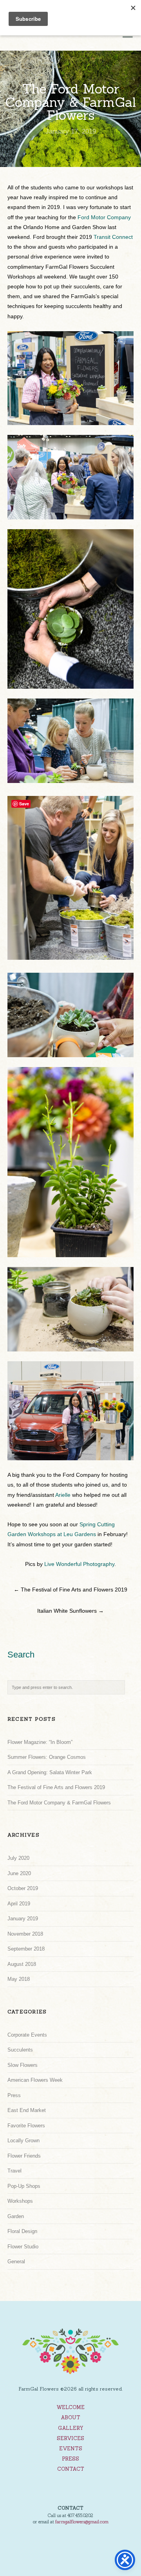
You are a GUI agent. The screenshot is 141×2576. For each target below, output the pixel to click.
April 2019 (19, 1904)
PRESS (70, 2459)
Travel (14, 2171)
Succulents (20, 2050)
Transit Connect (113, 237)
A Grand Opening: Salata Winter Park (50, 1772)
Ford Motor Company (104, 217)
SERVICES (70, 2438)
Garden (16, 2216)
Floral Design (22, 2231)
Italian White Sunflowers (70, 1611)
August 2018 (22, 1964)
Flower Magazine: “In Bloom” (40, 1742)
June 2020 (19, 1873)
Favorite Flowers (26, 2126)
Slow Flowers (23, 2065)
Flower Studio (23, 2247)
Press (14, 2095)
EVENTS (71, 2449)
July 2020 (18, 1858)
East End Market (27, 2110)
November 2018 (25, 1934)
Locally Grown (23, 2141)
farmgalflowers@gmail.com (82, 2522)
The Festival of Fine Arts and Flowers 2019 (70, 1590)
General (16, 2262)
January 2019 (23, 1919)
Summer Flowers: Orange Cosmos (47, 1757)
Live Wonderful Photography (79, 1564)
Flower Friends (24, 2156)
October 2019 (23, 1888)
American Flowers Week (35, 2080)
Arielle (63, 1495)
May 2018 (19, 1979)
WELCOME (70, 2407)
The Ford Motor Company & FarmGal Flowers (59, 1803)
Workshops (20, 2201)
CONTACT (71, 2469)
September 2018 (26, 1949)
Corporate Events (27, 2035)
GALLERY (71, 2428)
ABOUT (70, 2417)
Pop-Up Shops (24, 2186)
